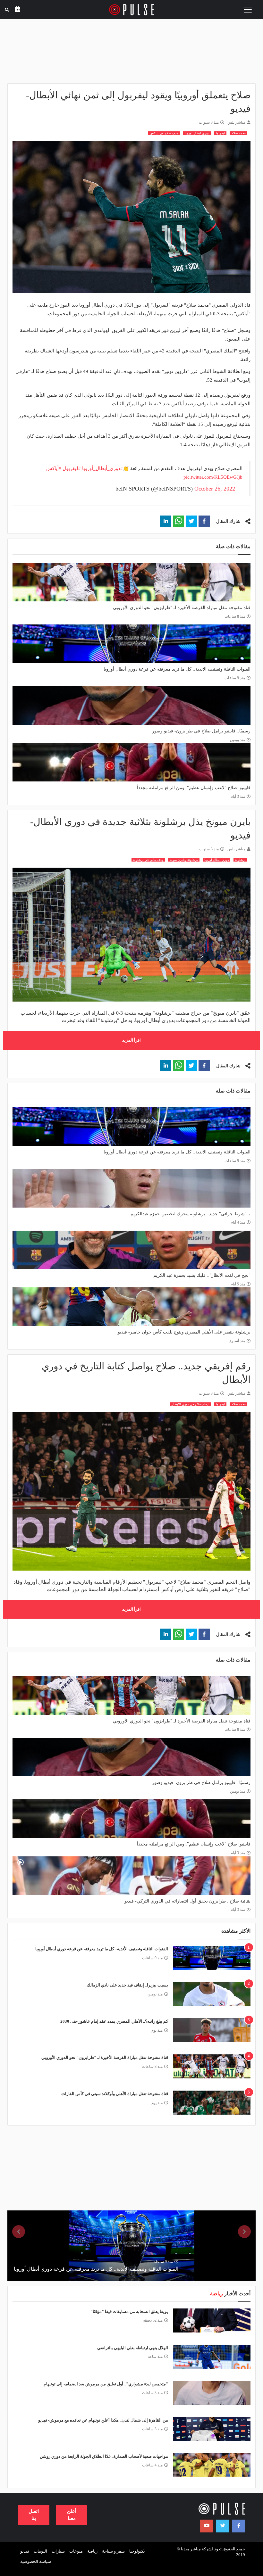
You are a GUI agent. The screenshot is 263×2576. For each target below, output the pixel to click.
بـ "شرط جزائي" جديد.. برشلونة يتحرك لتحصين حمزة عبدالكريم (191, 1214)
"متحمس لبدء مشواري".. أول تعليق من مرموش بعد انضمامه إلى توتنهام (106, 2384)
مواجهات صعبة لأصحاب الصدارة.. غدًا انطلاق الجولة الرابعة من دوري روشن (104, 2456)
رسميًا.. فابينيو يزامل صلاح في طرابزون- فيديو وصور (201, 731)
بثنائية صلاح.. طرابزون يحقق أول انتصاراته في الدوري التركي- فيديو (187, 1901)
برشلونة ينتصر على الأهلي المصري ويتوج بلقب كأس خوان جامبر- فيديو (184, 1332)
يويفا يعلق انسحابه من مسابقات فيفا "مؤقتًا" (129, 2312)
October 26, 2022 (215, 489)
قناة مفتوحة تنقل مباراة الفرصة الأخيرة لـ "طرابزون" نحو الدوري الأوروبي (182, 608)
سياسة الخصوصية (36, 2561)
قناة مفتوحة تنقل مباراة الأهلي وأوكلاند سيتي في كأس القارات (115, 2094)
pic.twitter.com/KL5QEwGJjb (213, 477)
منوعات (76, 2551)
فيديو (25, 2551)
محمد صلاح (238, 133)
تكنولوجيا (137, 2551)
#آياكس (54, 468)
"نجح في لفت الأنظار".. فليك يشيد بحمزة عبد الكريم (202, 1275)
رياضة (92, 2551)
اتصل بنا (34, 2515)
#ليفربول (72, 468)
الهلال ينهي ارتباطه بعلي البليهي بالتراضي (133, 2348)
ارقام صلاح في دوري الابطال (190, 1404)
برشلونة (240, 860)
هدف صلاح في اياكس (164, 133)
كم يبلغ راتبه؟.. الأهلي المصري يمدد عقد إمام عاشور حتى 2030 (114, 2021)
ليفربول (220, 133)
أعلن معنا (72, 2515)
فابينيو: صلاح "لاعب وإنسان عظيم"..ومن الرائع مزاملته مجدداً (194, 788)
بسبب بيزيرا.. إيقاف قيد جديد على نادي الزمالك (127, 1985)
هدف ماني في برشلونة (148, 860)
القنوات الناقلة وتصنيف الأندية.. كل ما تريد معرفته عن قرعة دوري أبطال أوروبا (177, 669)
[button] (204, 521)
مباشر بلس (236, 122)
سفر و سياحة (113, 2551)
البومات (40, 2551)
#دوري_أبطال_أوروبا (102, 468)
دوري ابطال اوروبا (197, 133)
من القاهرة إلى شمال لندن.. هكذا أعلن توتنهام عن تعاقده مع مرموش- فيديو (103, 2420)
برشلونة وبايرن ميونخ (184, 860)
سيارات (58, 2551)
